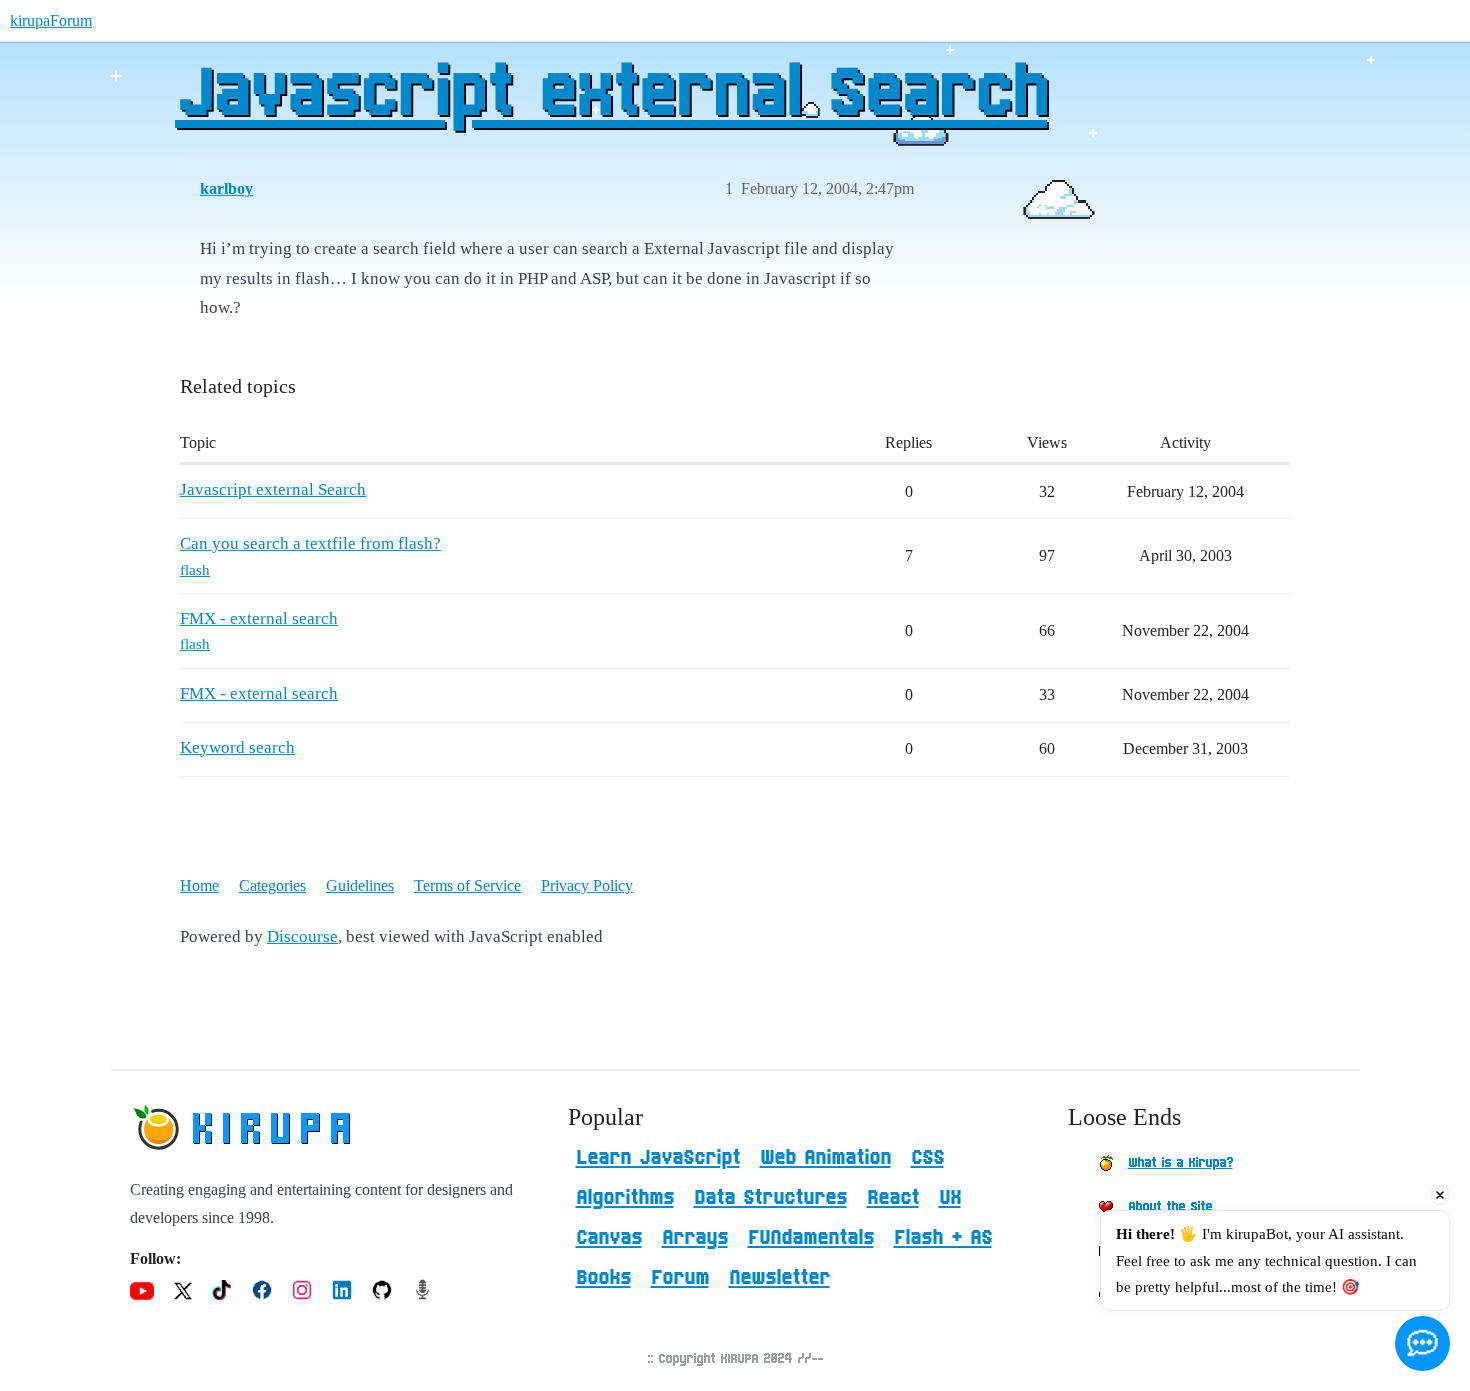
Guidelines (360, 885)
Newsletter (779, 1278)
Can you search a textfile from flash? (310, 543)
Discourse (302, 936)
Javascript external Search (611, 95)
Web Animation (825, 1158)
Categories (272, 885)
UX (950, 1198)
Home (199, 885)
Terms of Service (467, 885)
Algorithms (625, 1198)
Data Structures (770, 1198)
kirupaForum (51, 20)
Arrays (695, 1238)
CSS (927, 1158)
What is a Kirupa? (1180, 1163)
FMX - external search (259, 618)
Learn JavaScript (658, 1158)
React (893, 1198)
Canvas (609, 1238)
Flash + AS (943, 1238)
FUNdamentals (811, 1238)
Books (603, 1278)
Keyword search (237, 747)
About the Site (1170, 1207)
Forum (680, 1278)
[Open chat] (1422, 1343)
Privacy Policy (587, 885)
